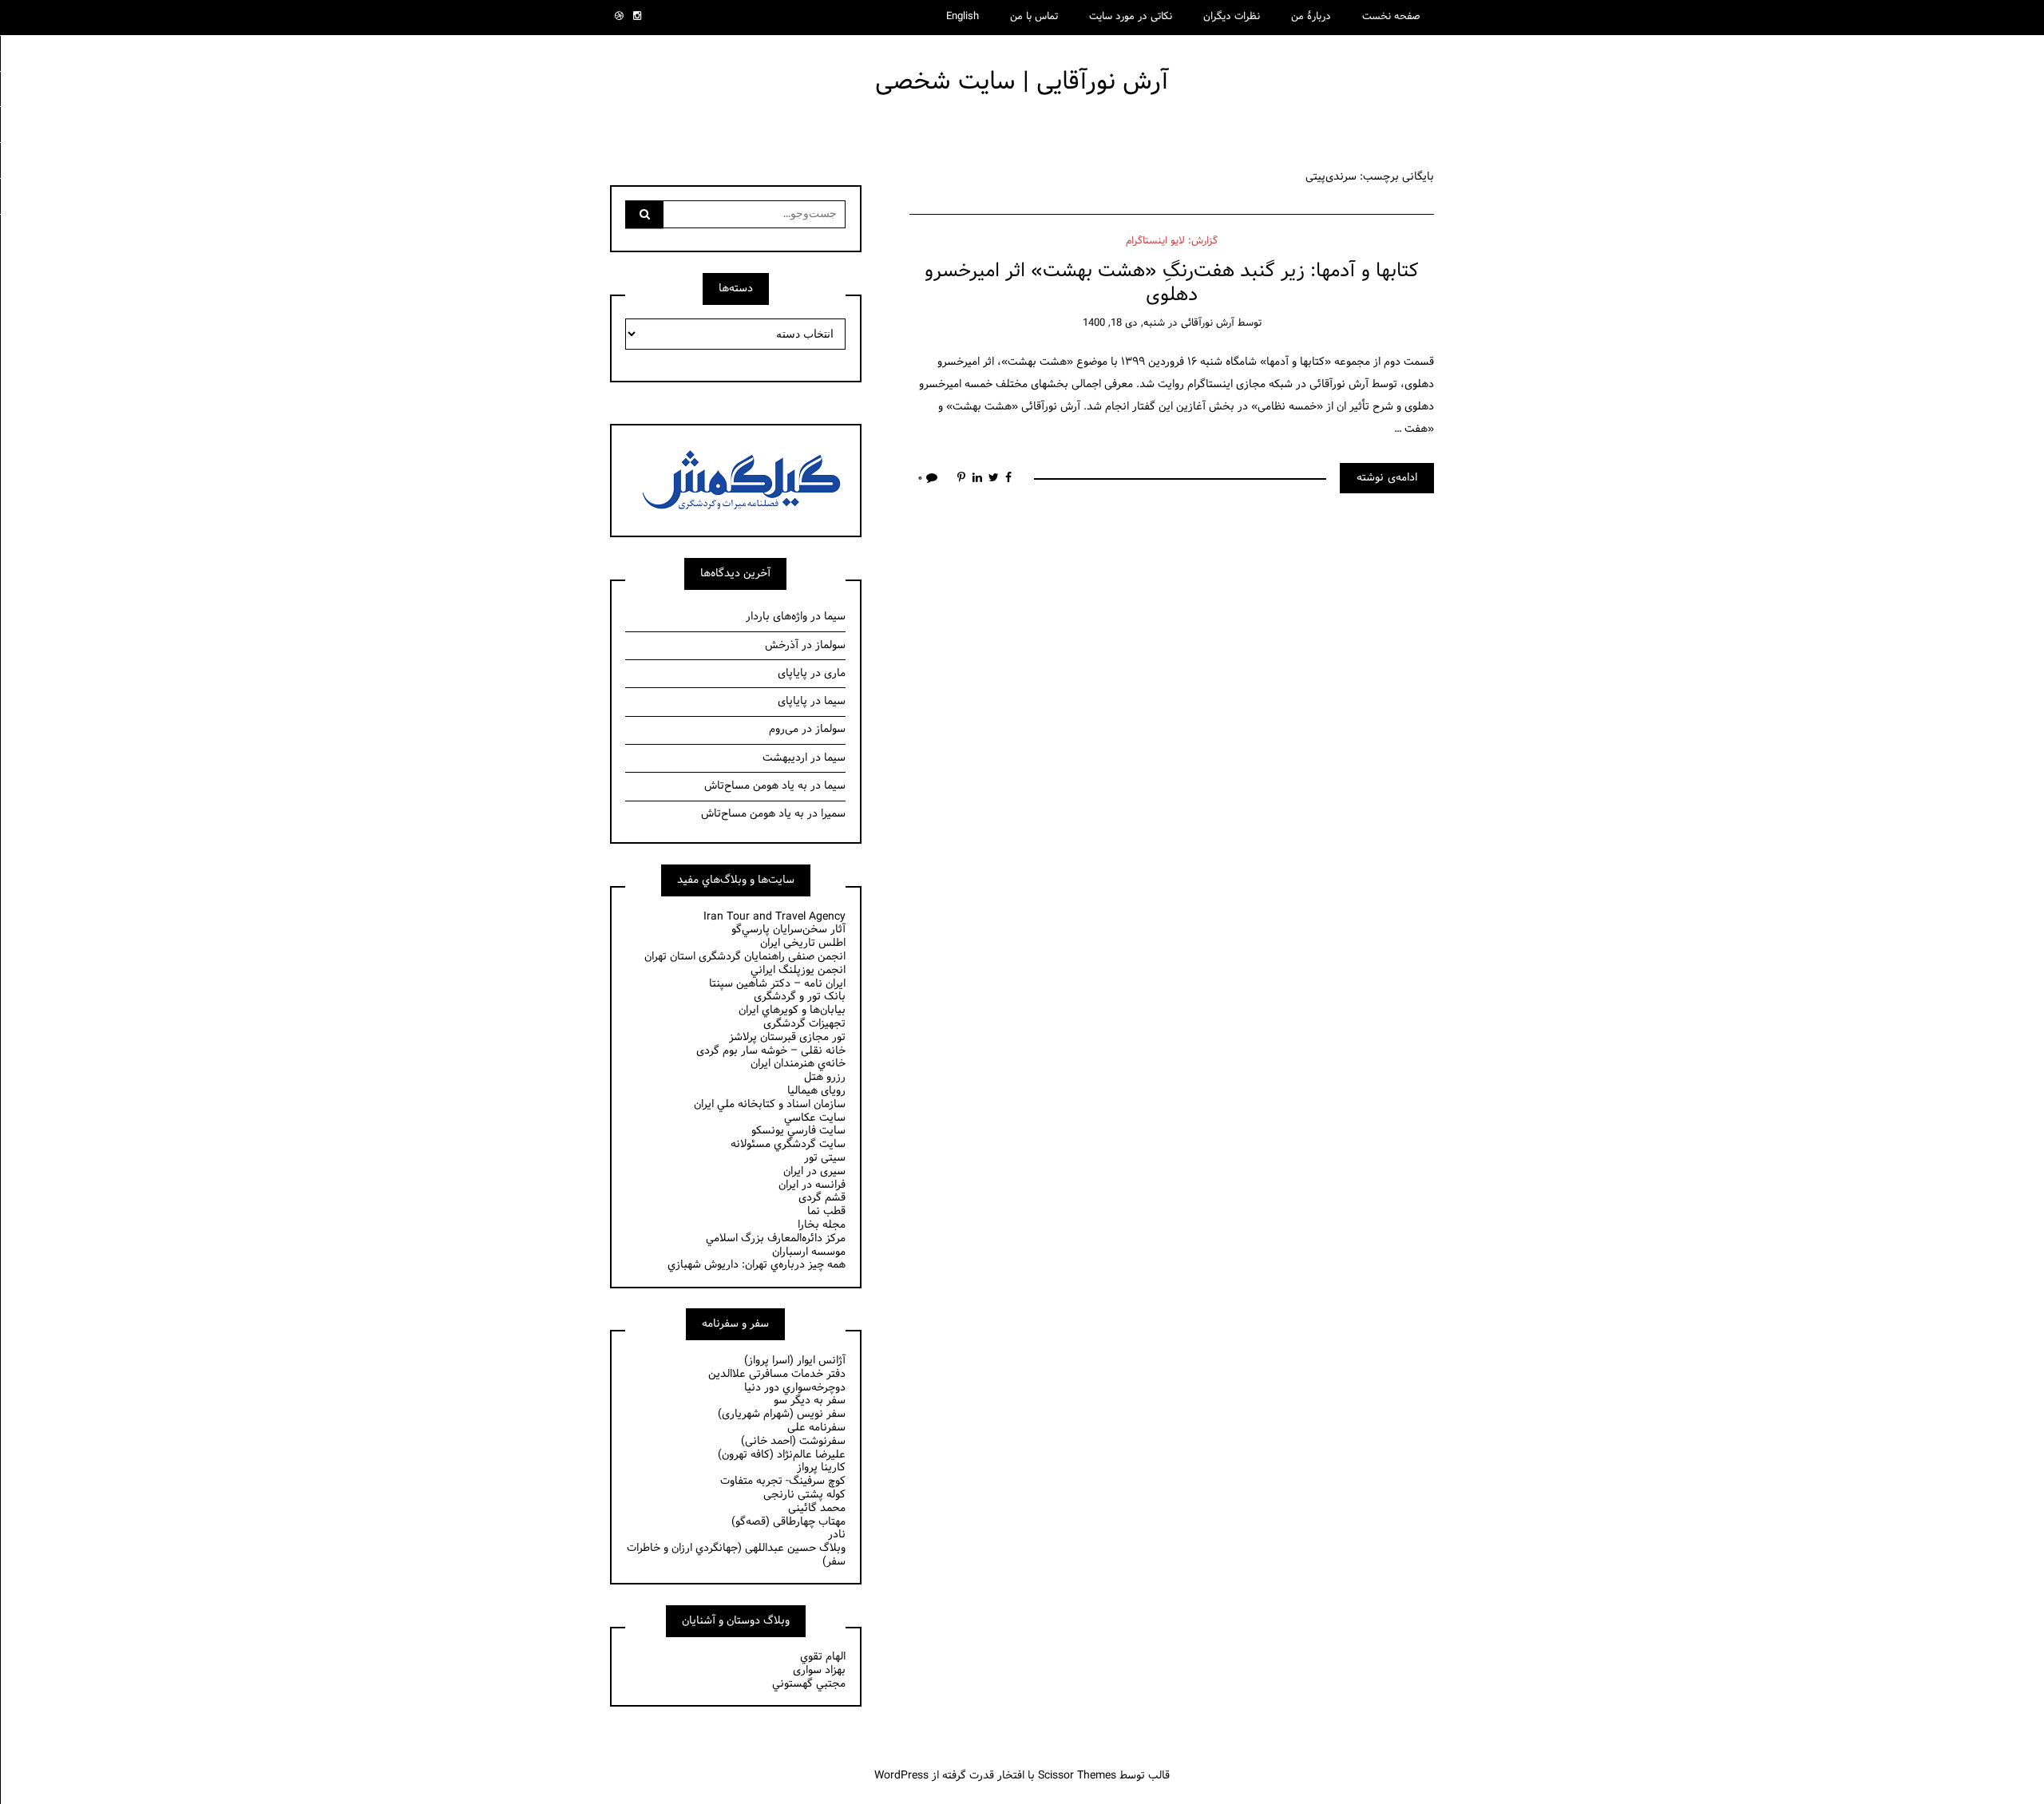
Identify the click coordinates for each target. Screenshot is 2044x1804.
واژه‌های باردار (776, 617)
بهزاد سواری (819, 1670)
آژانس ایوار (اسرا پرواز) (795, 1361)
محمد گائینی (817, 1508)
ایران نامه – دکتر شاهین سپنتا (777, 984)
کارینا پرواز (821, 1468)
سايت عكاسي (815, 1118)
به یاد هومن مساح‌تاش (756, 786)
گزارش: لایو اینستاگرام (1172, 241)
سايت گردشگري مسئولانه (788, 1144)
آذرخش (782, 645)
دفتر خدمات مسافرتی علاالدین (777, 1374)
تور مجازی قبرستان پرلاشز (787, 1037)
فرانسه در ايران (812, 1185)
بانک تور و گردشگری (800, 997)
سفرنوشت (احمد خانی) (793, 1441)
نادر (837, 1535)
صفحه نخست (1391, 17)
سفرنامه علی (816, 1428)
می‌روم (784, 729)
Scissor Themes (1077, 1776)
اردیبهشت (785, 758)
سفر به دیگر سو (810, 1400)
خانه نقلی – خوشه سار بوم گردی (771, 1051)
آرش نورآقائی (1208, 323)
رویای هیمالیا (816, 1091)
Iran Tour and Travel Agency (774, 917)
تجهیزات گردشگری (804, 1024)
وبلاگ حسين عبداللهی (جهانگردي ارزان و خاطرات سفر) (736, 1555)
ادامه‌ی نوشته (1387, 478)
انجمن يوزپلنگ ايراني (798, 970)
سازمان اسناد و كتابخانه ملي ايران (770, 1104)
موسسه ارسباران (809, 1252)
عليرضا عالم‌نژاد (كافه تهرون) (782, 1455)
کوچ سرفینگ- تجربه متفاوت (783, 1481)
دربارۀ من (1311, 17)
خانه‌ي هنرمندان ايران (798, 1064)
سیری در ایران (814, 1171)
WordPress (901, 1776)
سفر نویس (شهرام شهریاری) (782, 1414)
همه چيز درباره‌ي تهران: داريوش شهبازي (757, 1265)
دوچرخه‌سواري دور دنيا (795, 1388)
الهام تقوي (823, 1657)
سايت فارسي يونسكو (798, 1131)
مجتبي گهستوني (809, 1684)
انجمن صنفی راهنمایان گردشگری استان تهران (745, 957)
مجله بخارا (822, 1225)
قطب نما (826, 1211)
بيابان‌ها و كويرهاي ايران (792, 1010)
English (963, 17)
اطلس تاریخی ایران (803, 943)
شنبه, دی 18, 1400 (1124, 323)
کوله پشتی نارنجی (804, 1495)
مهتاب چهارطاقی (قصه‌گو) (788, 1522)
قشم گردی (822, 1198)
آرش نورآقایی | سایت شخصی (1022, 82)
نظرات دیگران (1232, 17)
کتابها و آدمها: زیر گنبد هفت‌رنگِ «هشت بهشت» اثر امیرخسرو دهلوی (1172, 283)
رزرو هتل (825, 1077)
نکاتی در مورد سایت (1131, 17)
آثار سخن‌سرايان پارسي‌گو (788, 930)
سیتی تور (825, 1158)
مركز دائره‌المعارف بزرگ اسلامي (776, 1238)
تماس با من (1034, 17)
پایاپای (792, 673)
